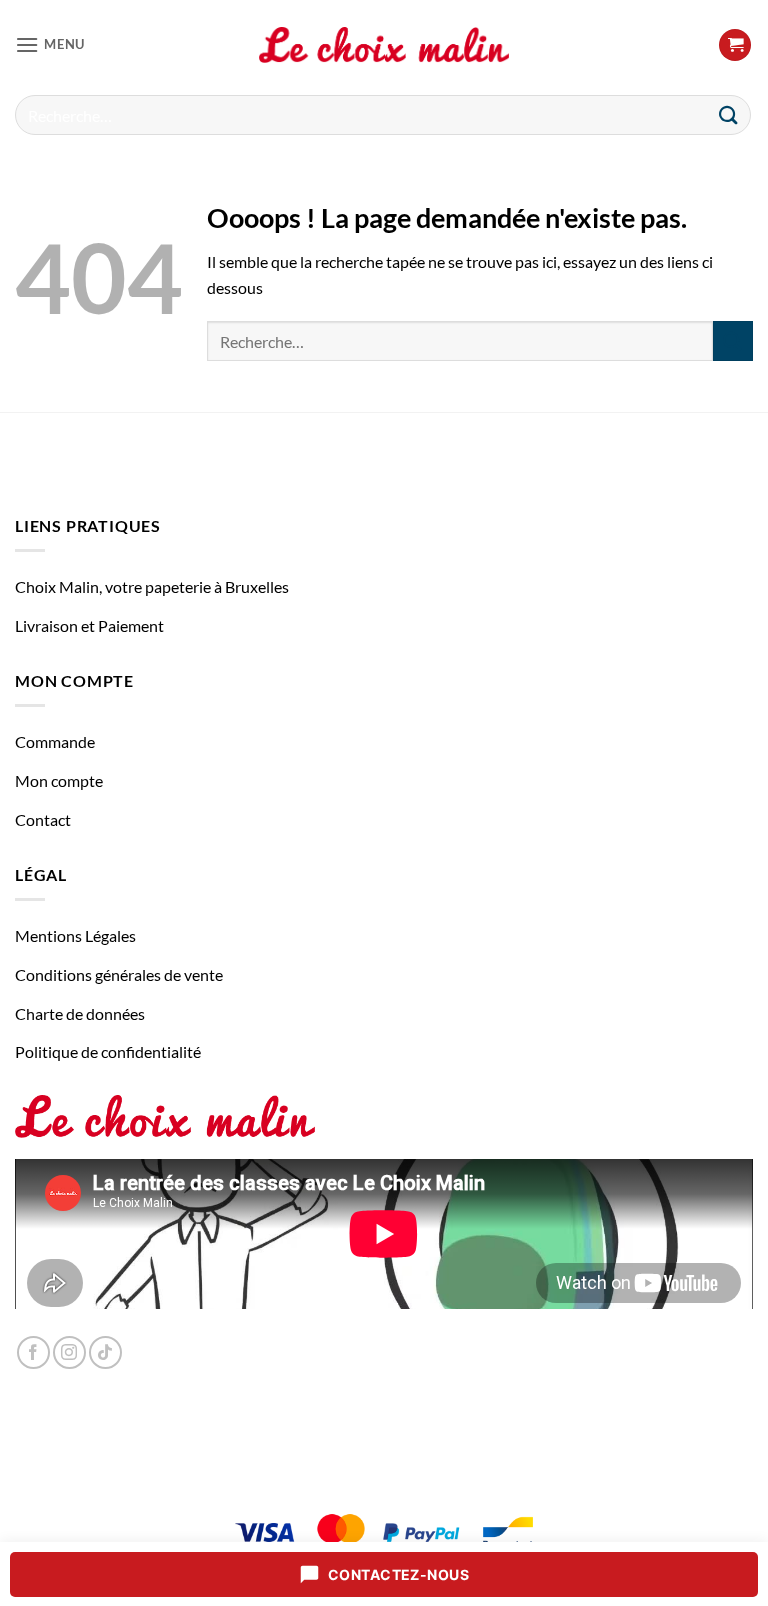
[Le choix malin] (384, 45)
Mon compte (59, 780)
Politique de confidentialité (108, 1051)
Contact (43, 819)
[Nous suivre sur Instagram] (69, 1352)
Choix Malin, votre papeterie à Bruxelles (152, 586)
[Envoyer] (729, 114)
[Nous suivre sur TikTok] (105, 1352)
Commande (55, 741)
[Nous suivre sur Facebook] (33, 1352)
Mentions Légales (75, 935)
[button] (50, 44)
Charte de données (80, 1013)
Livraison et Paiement (89, 625)
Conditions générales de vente (119, 974)
